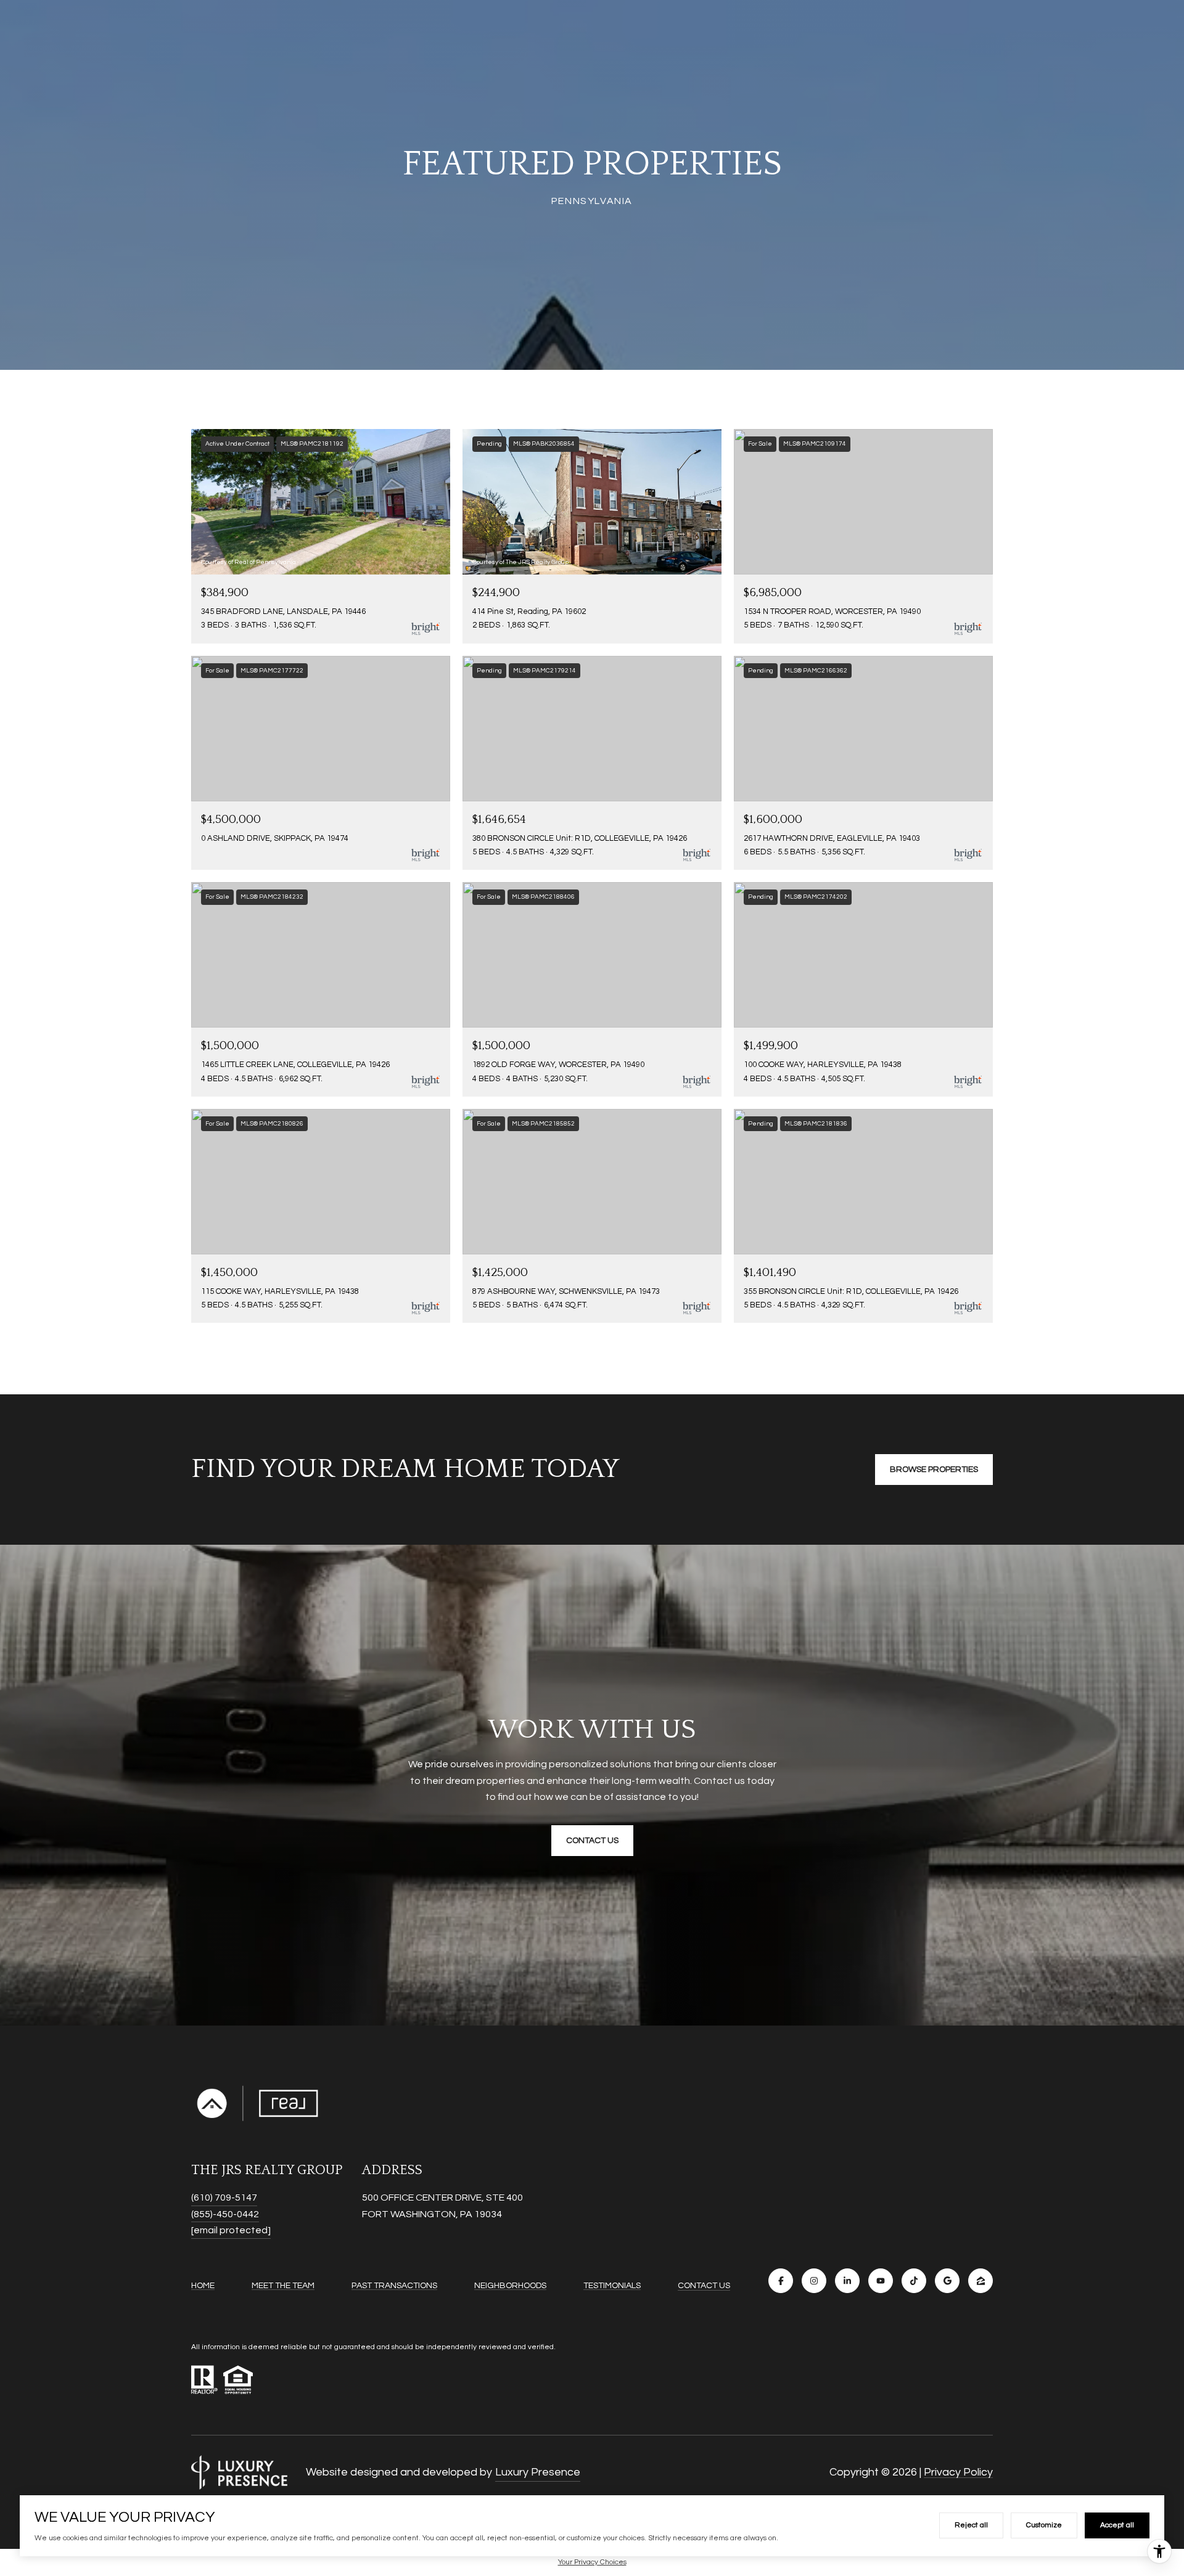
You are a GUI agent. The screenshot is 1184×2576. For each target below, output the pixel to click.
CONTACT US (704, 2286)
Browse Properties (934, 1470)
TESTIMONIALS (612, 2286)
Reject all (971, 2525)
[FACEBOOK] (781, 2281)
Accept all (1117, 2525)
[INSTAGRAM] (814, 2281)
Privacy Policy (958, 2472)
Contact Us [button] (592, 1841)
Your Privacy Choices (592, 2562)
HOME (203, 2286)
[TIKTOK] (914, 2281)
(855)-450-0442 (225, 2214)
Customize (1044, 2525)
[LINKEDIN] (847, 2281)
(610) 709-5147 (224, 2198)
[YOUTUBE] (881, 2281)
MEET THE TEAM (283, 2286)
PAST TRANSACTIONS (394, 2286)
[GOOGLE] (947, 2281)
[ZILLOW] (980, 2281)
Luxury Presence (538, 2472)
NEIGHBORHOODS (510, 2286)
